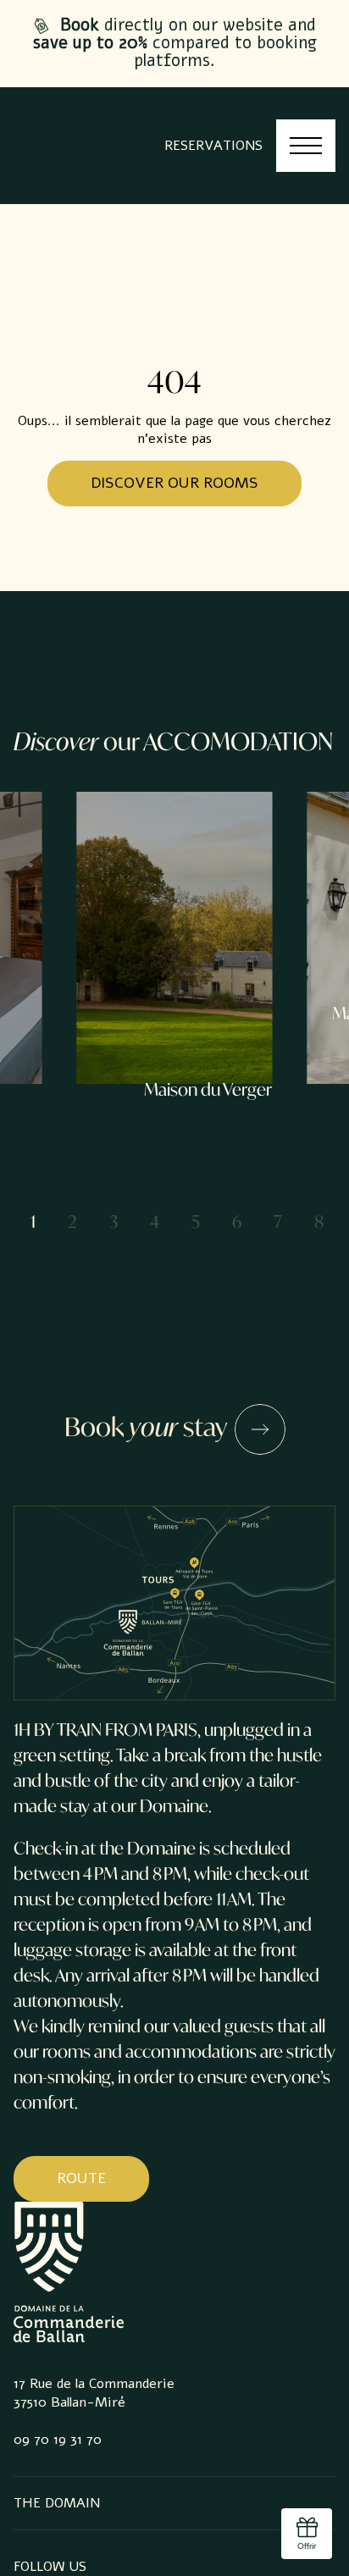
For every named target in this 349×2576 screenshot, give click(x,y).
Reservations (213, 146)
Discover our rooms (174, 483)
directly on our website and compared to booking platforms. (175, 43)
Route (81, 2178)
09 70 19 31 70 (58, 2440)
